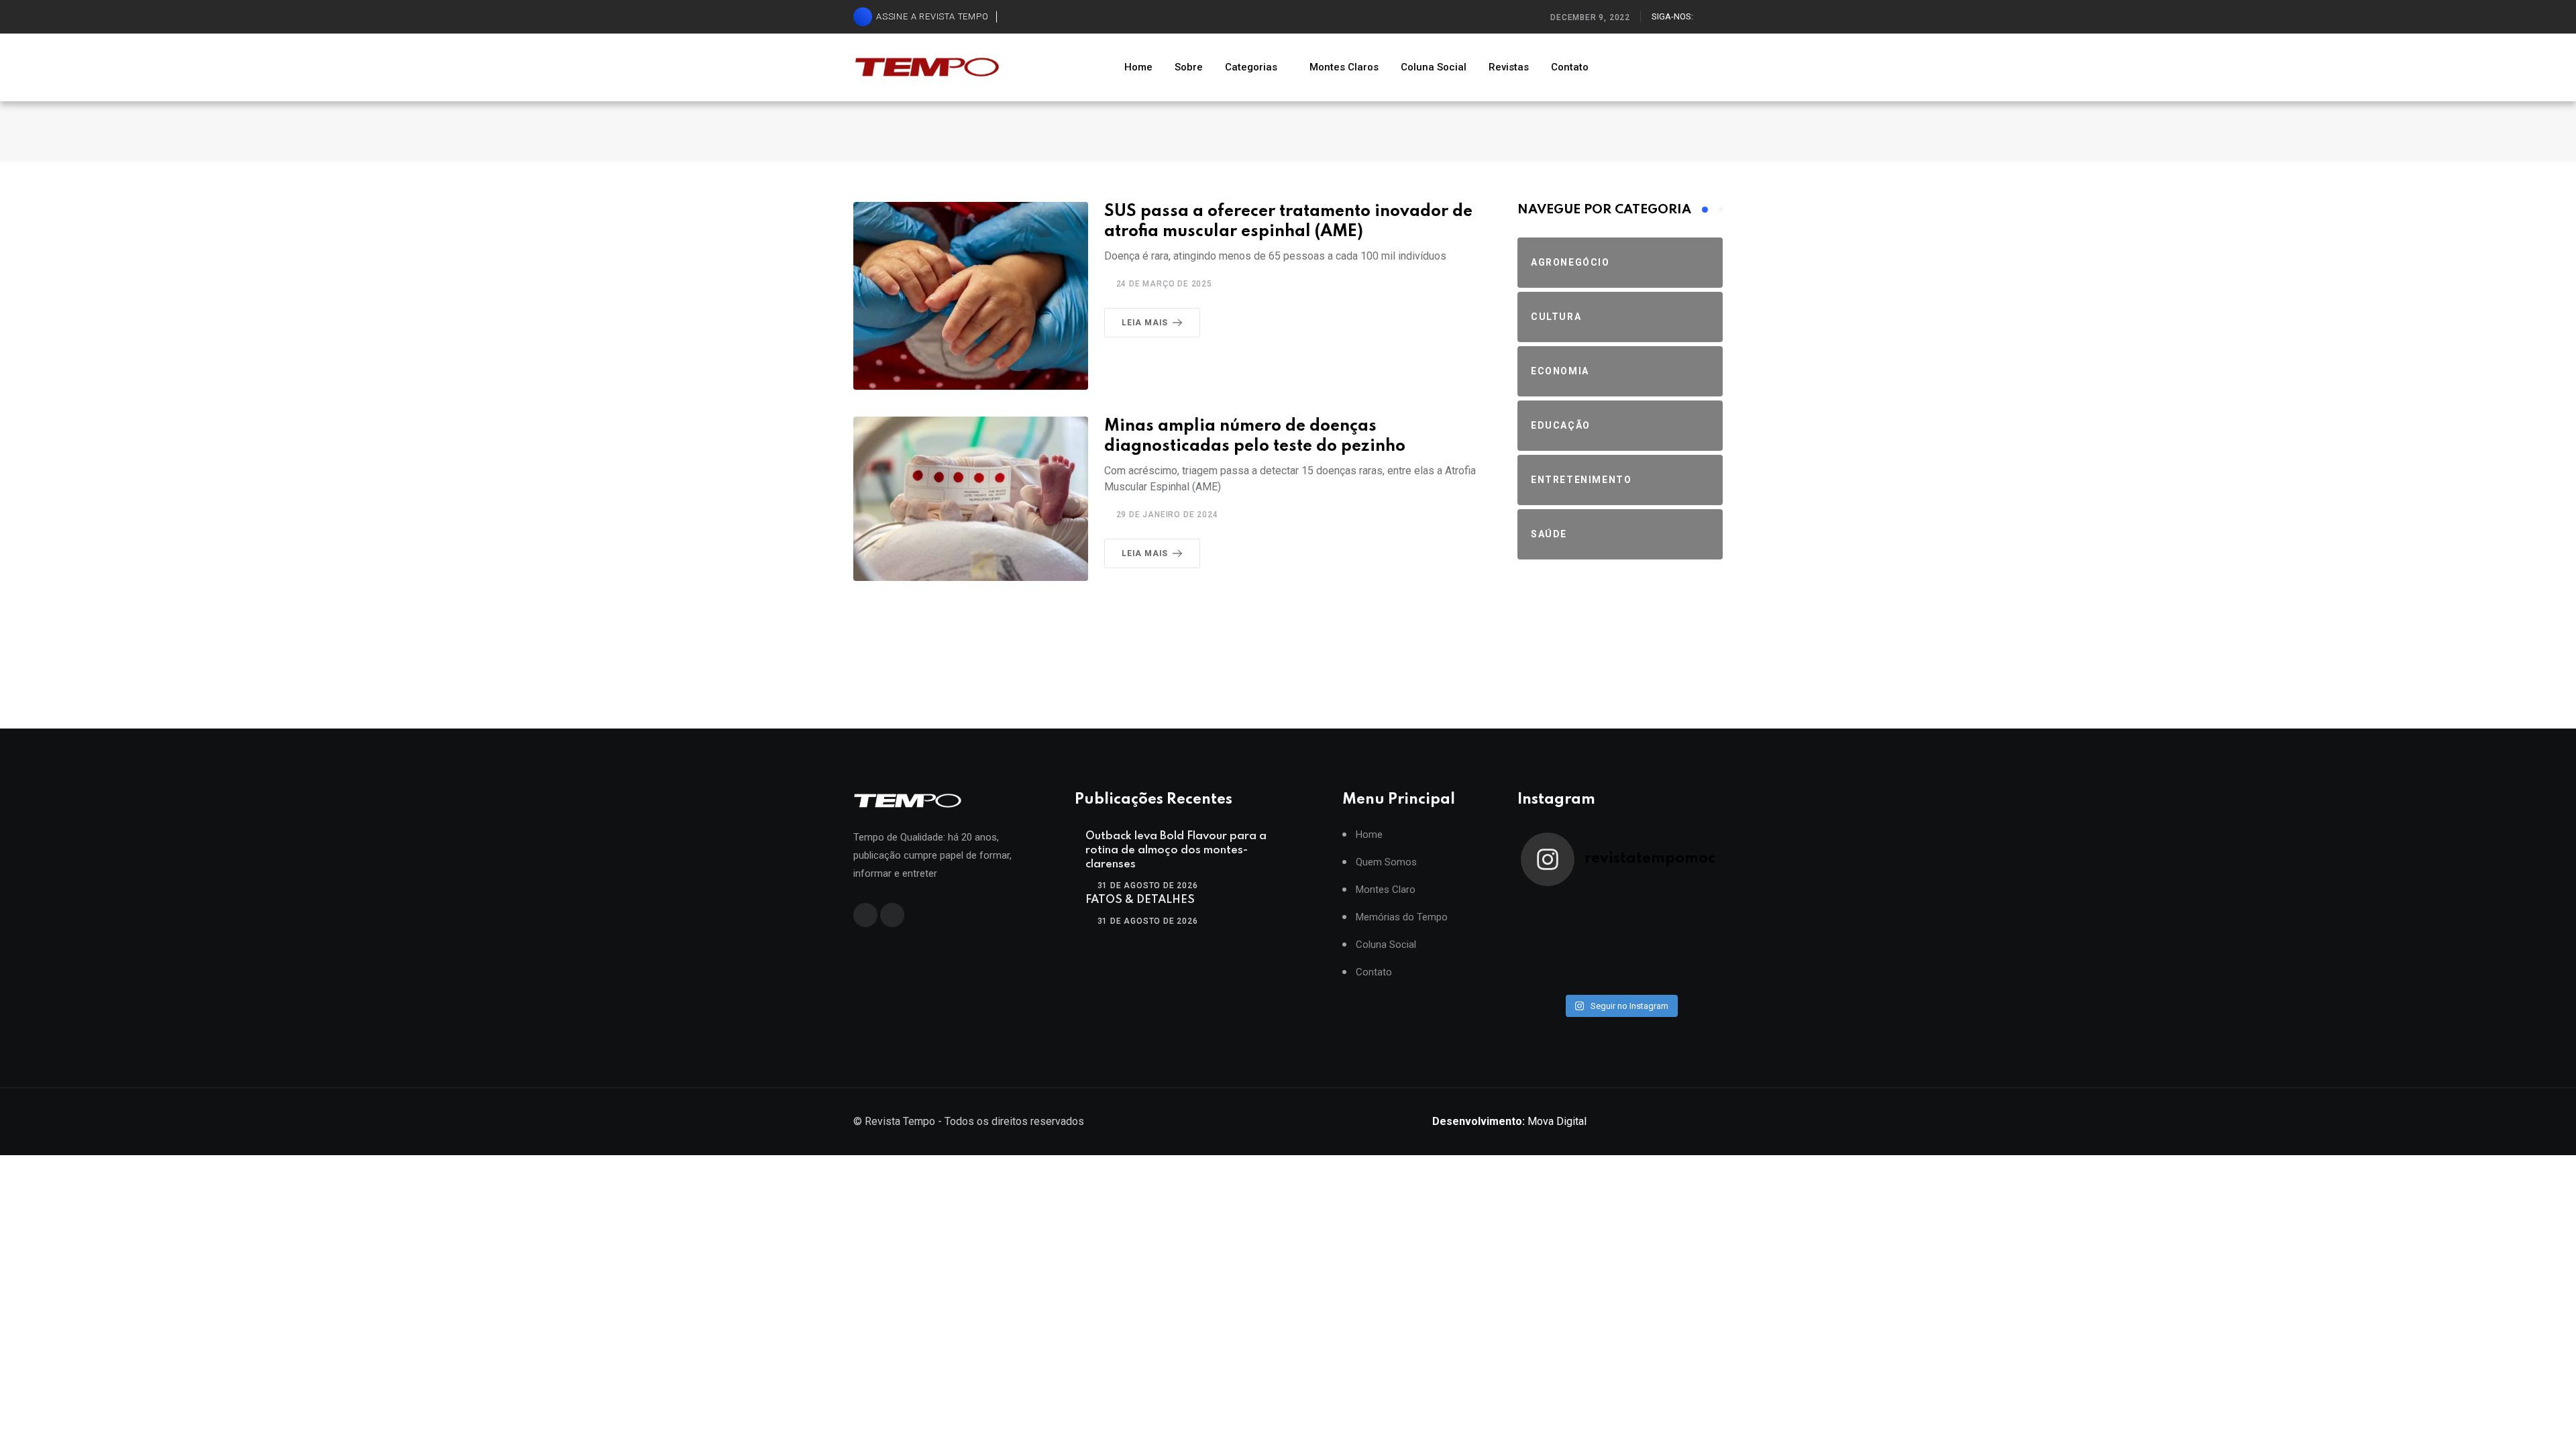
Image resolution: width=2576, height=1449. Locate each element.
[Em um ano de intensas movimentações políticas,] (1546, 973)
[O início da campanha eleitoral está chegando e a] (1695, 912)
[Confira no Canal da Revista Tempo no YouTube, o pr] (1645, 942)
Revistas (1509, 67)
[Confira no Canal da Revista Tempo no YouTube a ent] (1595, 912)
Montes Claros (1344, 67)
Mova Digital (1509, 1121)
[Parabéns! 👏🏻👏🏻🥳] (1645, 973)
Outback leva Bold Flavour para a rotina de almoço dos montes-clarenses (1176, 850)
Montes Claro (1386, 890)
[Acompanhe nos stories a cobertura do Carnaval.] (1695, 973)
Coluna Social (1434, 67)
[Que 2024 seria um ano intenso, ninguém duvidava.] (1595, 973)
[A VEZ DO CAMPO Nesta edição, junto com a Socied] (1695, 942)
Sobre (1189, 67)
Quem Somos (1386, 862)
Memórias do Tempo (1402, 917)
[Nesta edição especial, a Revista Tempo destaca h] (1546, 912)
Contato (1570, 67)
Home (1138, 67)
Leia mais (1145, 323)
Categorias (1251, 67)
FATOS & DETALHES (1140, 900)
